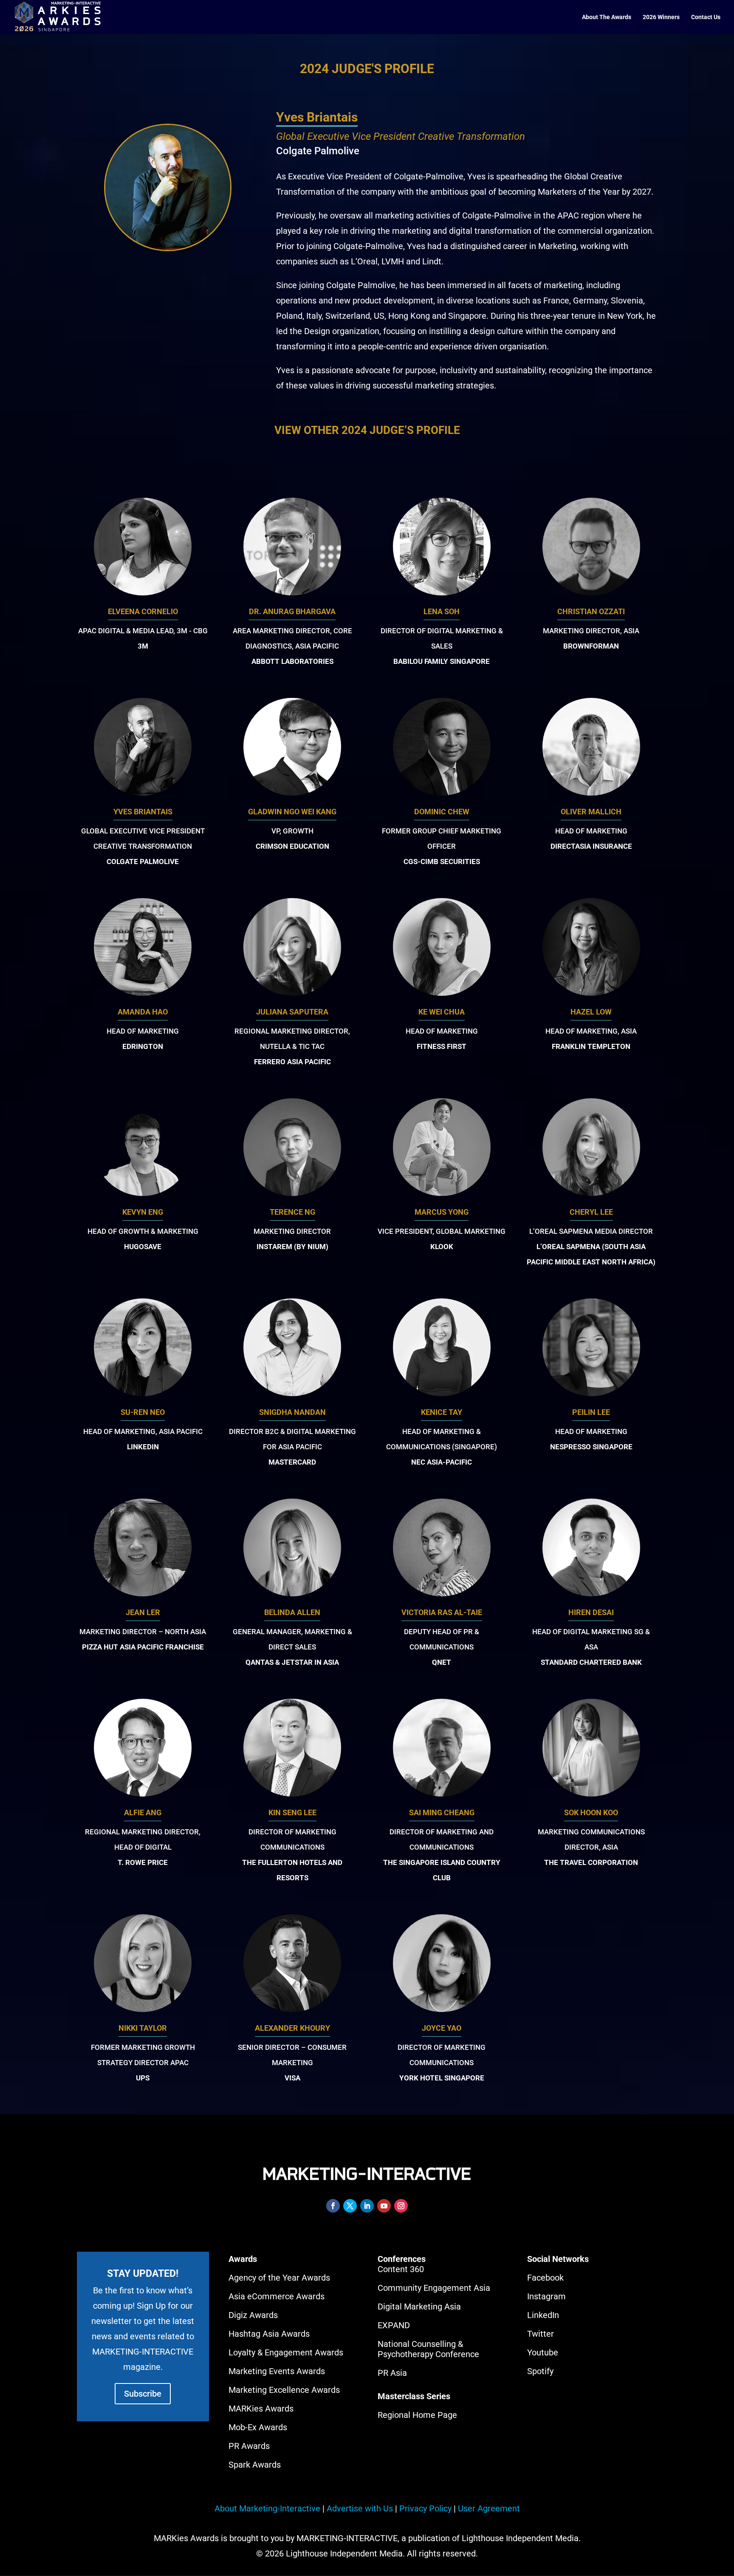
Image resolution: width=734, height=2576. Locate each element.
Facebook (545, 2278)
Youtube (543, 2352)
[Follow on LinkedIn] (367, 2206)
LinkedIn (543, 2315)
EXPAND (394, 2325)
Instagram (546, 2296)
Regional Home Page (417, 2415)
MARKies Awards (261, 2409)
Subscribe (143, 2394)
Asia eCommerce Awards (277, 2296)
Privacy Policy (425, 2508)
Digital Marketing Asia (419, 2307)
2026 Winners (661, 17)
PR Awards (249, 2446)
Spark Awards (255, 2465)
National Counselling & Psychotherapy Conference (428, 2349)
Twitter (541, 2334)
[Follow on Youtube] (384, 2206)
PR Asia (392, 2373)
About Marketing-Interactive (267, 2508)
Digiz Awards (253, 2315)
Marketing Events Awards (277, 2371)
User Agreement (489, 2508)
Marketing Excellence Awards (284, 2390)
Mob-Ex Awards (258, 2427)
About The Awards (607, 17)
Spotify (540, 2371)
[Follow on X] (350, 2206)
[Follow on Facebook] (333, 2206)
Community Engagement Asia (434, 2288)
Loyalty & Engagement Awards (286, 2352)
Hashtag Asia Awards (269, 2334)
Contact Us (706, 17)
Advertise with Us (360, 2508)
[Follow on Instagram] (401, 2206)
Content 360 (401, 2269)
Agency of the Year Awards (279, 2278)
